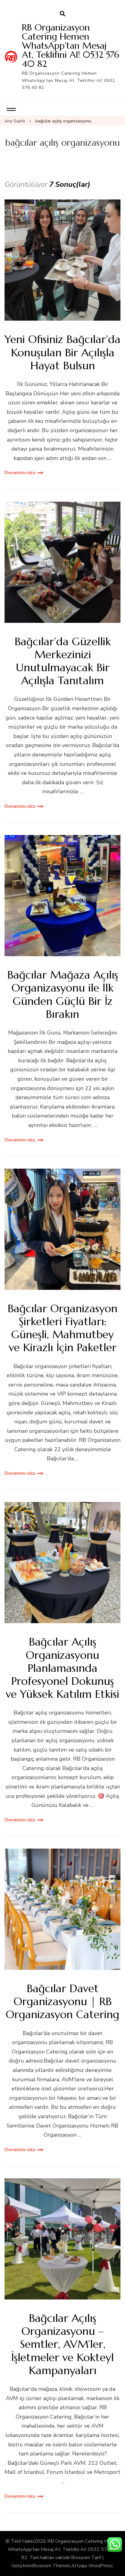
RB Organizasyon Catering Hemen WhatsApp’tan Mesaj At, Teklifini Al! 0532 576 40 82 (71, 45)
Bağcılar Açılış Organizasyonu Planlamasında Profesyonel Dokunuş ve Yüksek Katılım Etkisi (62, 1668)
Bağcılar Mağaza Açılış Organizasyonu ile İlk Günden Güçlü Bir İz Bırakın (63, 994)
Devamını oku (20, 473)
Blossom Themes (51, 2566)
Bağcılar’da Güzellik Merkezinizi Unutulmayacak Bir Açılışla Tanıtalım (63, 661)
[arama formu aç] (62, 14)
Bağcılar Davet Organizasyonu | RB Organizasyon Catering (62, 2002)
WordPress (101, 2566)
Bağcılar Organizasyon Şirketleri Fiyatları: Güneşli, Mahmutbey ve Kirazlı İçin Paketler (62, 1328)
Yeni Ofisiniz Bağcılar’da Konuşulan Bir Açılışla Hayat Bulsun (62, 352)
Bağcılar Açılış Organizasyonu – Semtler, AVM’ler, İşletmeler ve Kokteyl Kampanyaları (62, 2344)
